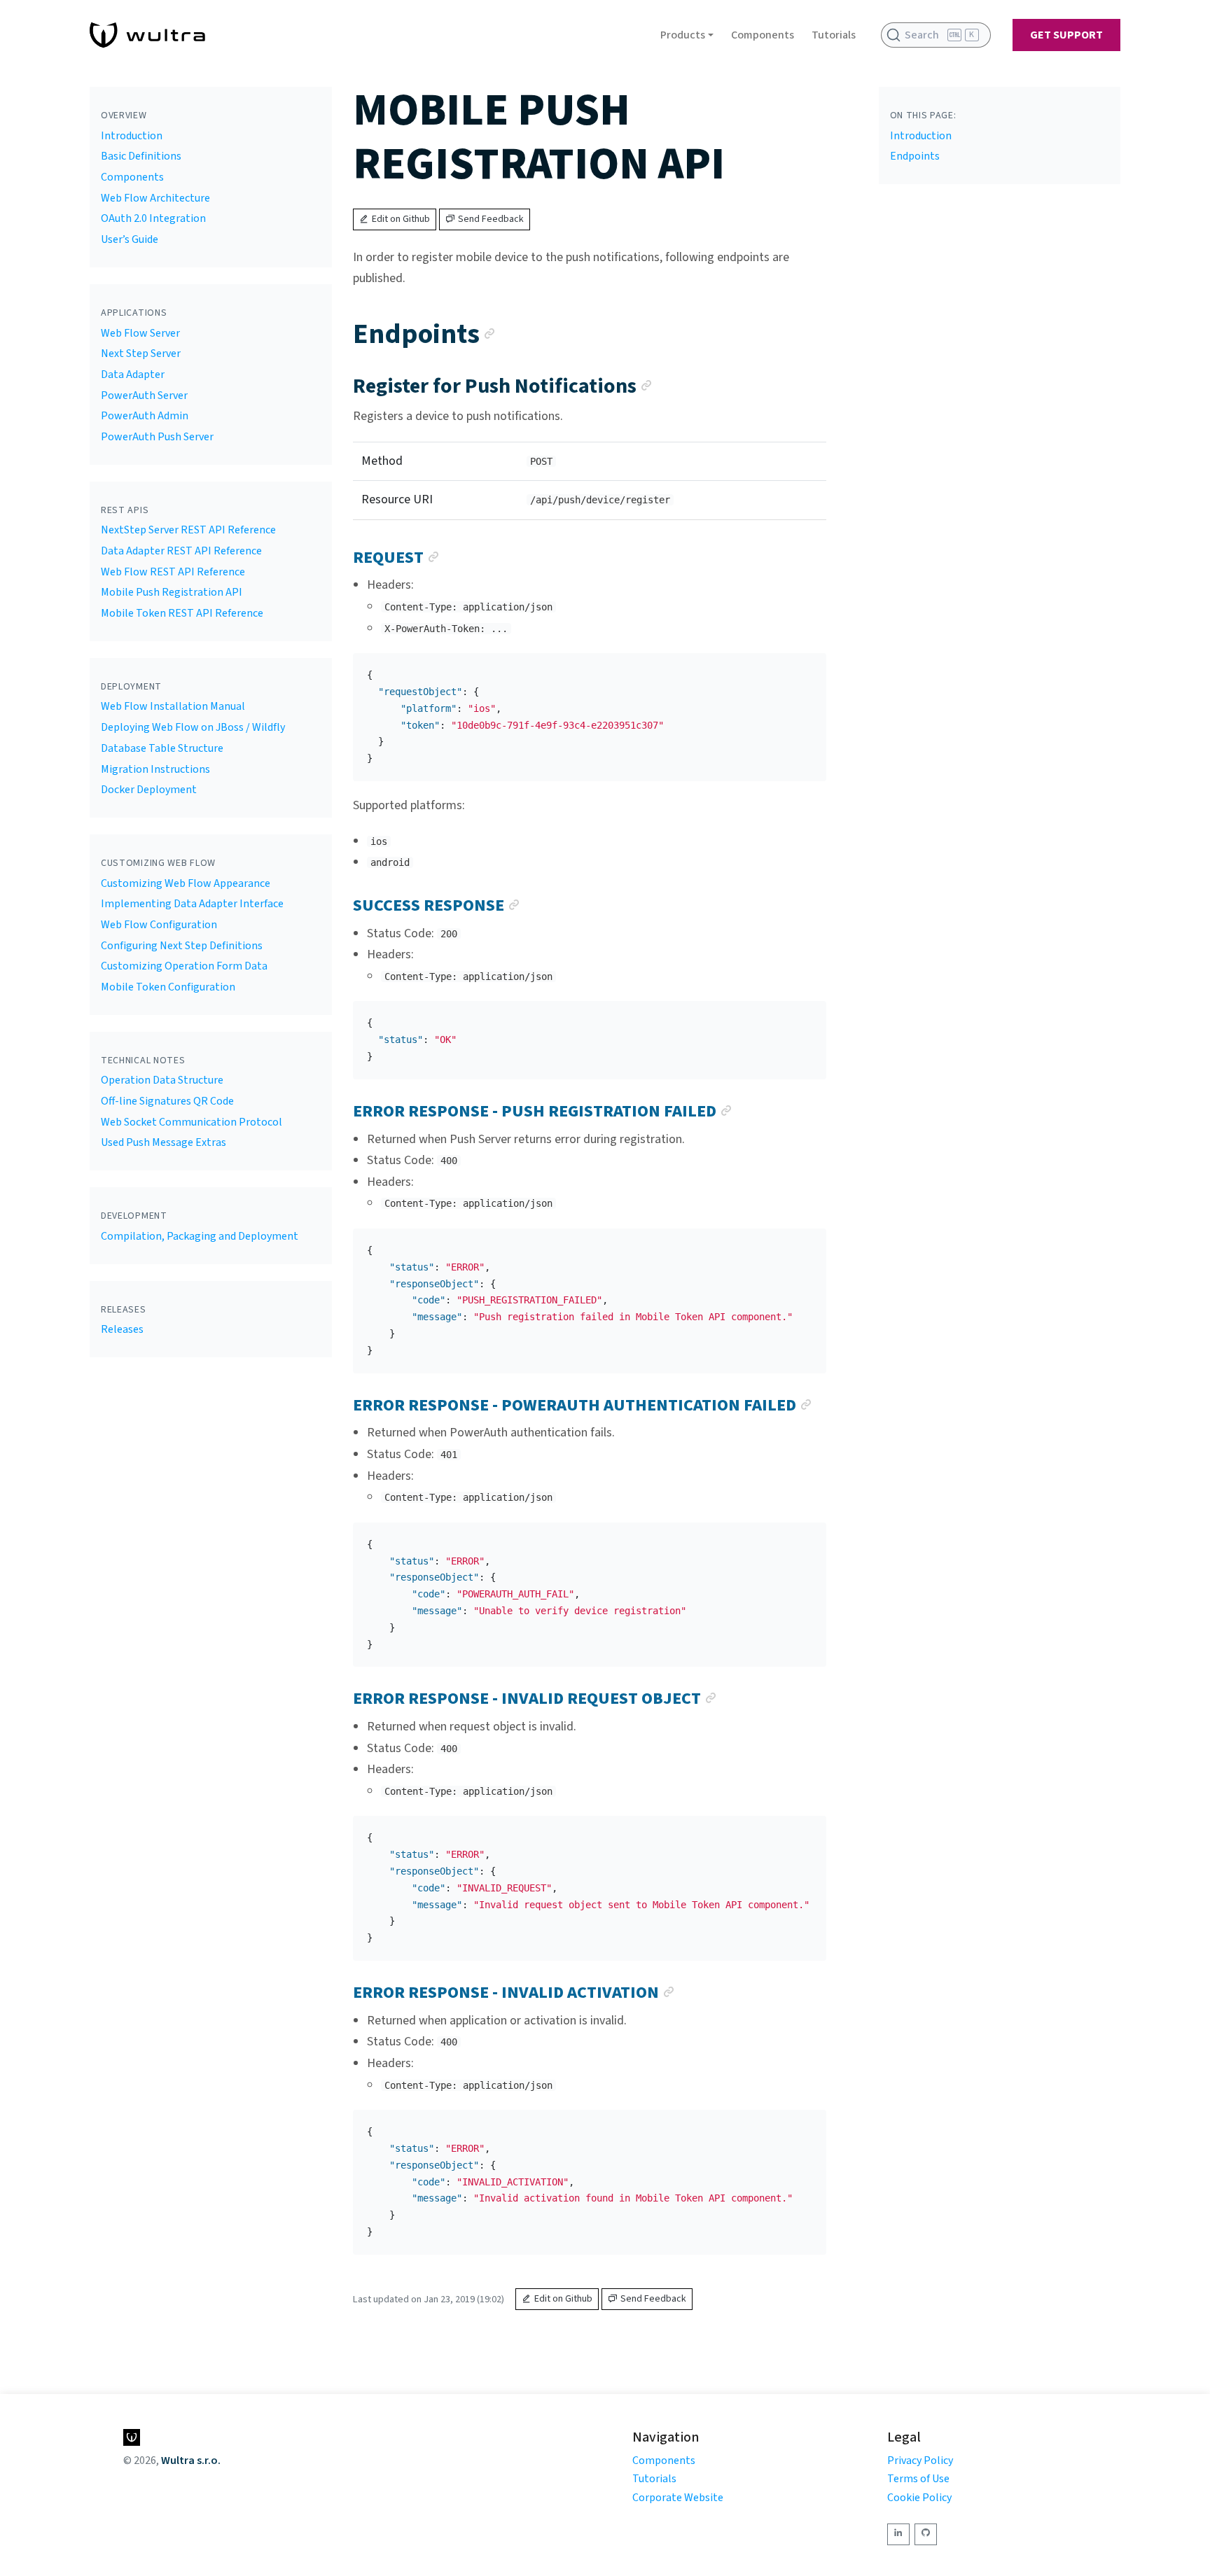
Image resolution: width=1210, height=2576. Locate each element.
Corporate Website (678, 2498)
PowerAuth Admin (145, 416)
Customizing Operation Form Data (184, 966)
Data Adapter (133, 374)
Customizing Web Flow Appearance (186, 883)
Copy (805, 668)
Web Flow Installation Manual (173, 706)
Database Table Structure (162, 748)
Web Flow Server (140, 333)
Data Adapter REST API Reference (181, 551)
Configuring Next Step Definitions (182, 946)
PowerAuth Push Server (157, 437)
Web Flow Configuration (159, 925)
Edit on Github (401, 219)
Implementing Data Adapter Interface (192, 904)
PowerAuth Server (144, 395)
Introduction (132, 136)
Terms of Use (918, 2479)
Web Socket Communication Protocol (192, 1122)
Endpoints (915, 156)
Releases (122, 1329)
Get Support (1066, 35)
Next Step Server (141, 353)
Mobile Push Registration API (172, 592)
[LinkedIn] (898, 2534)
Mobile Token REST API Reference (182, 613)
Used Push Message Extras (164, 1142)
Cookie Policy (919, 2498)
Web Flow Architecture (155, 198)
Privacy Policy (920, 2460)
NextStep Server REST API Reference (188, 530)
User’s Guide (130, 239)
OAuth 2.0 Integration (153, 218)
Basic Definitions (141, 156)
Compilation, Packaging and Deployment (200, 1236)
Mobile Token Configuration (168, 987)
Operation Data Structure (162, 1080)
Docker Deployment (149, 790)
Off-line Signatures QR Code (167, 1101)
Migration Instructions (155, 769)
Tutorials (834, 35)
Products (683, 35)
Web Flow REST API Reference (173, 572)
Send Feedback (491, 219)
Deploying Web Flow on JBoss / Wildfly (193, 727)
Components (763, 35)
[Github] (926, 2534)
